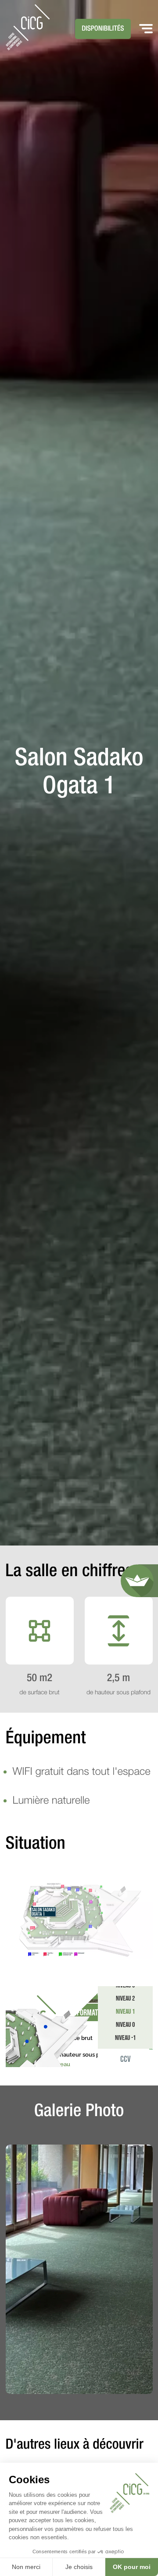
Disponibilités (103, 29)
